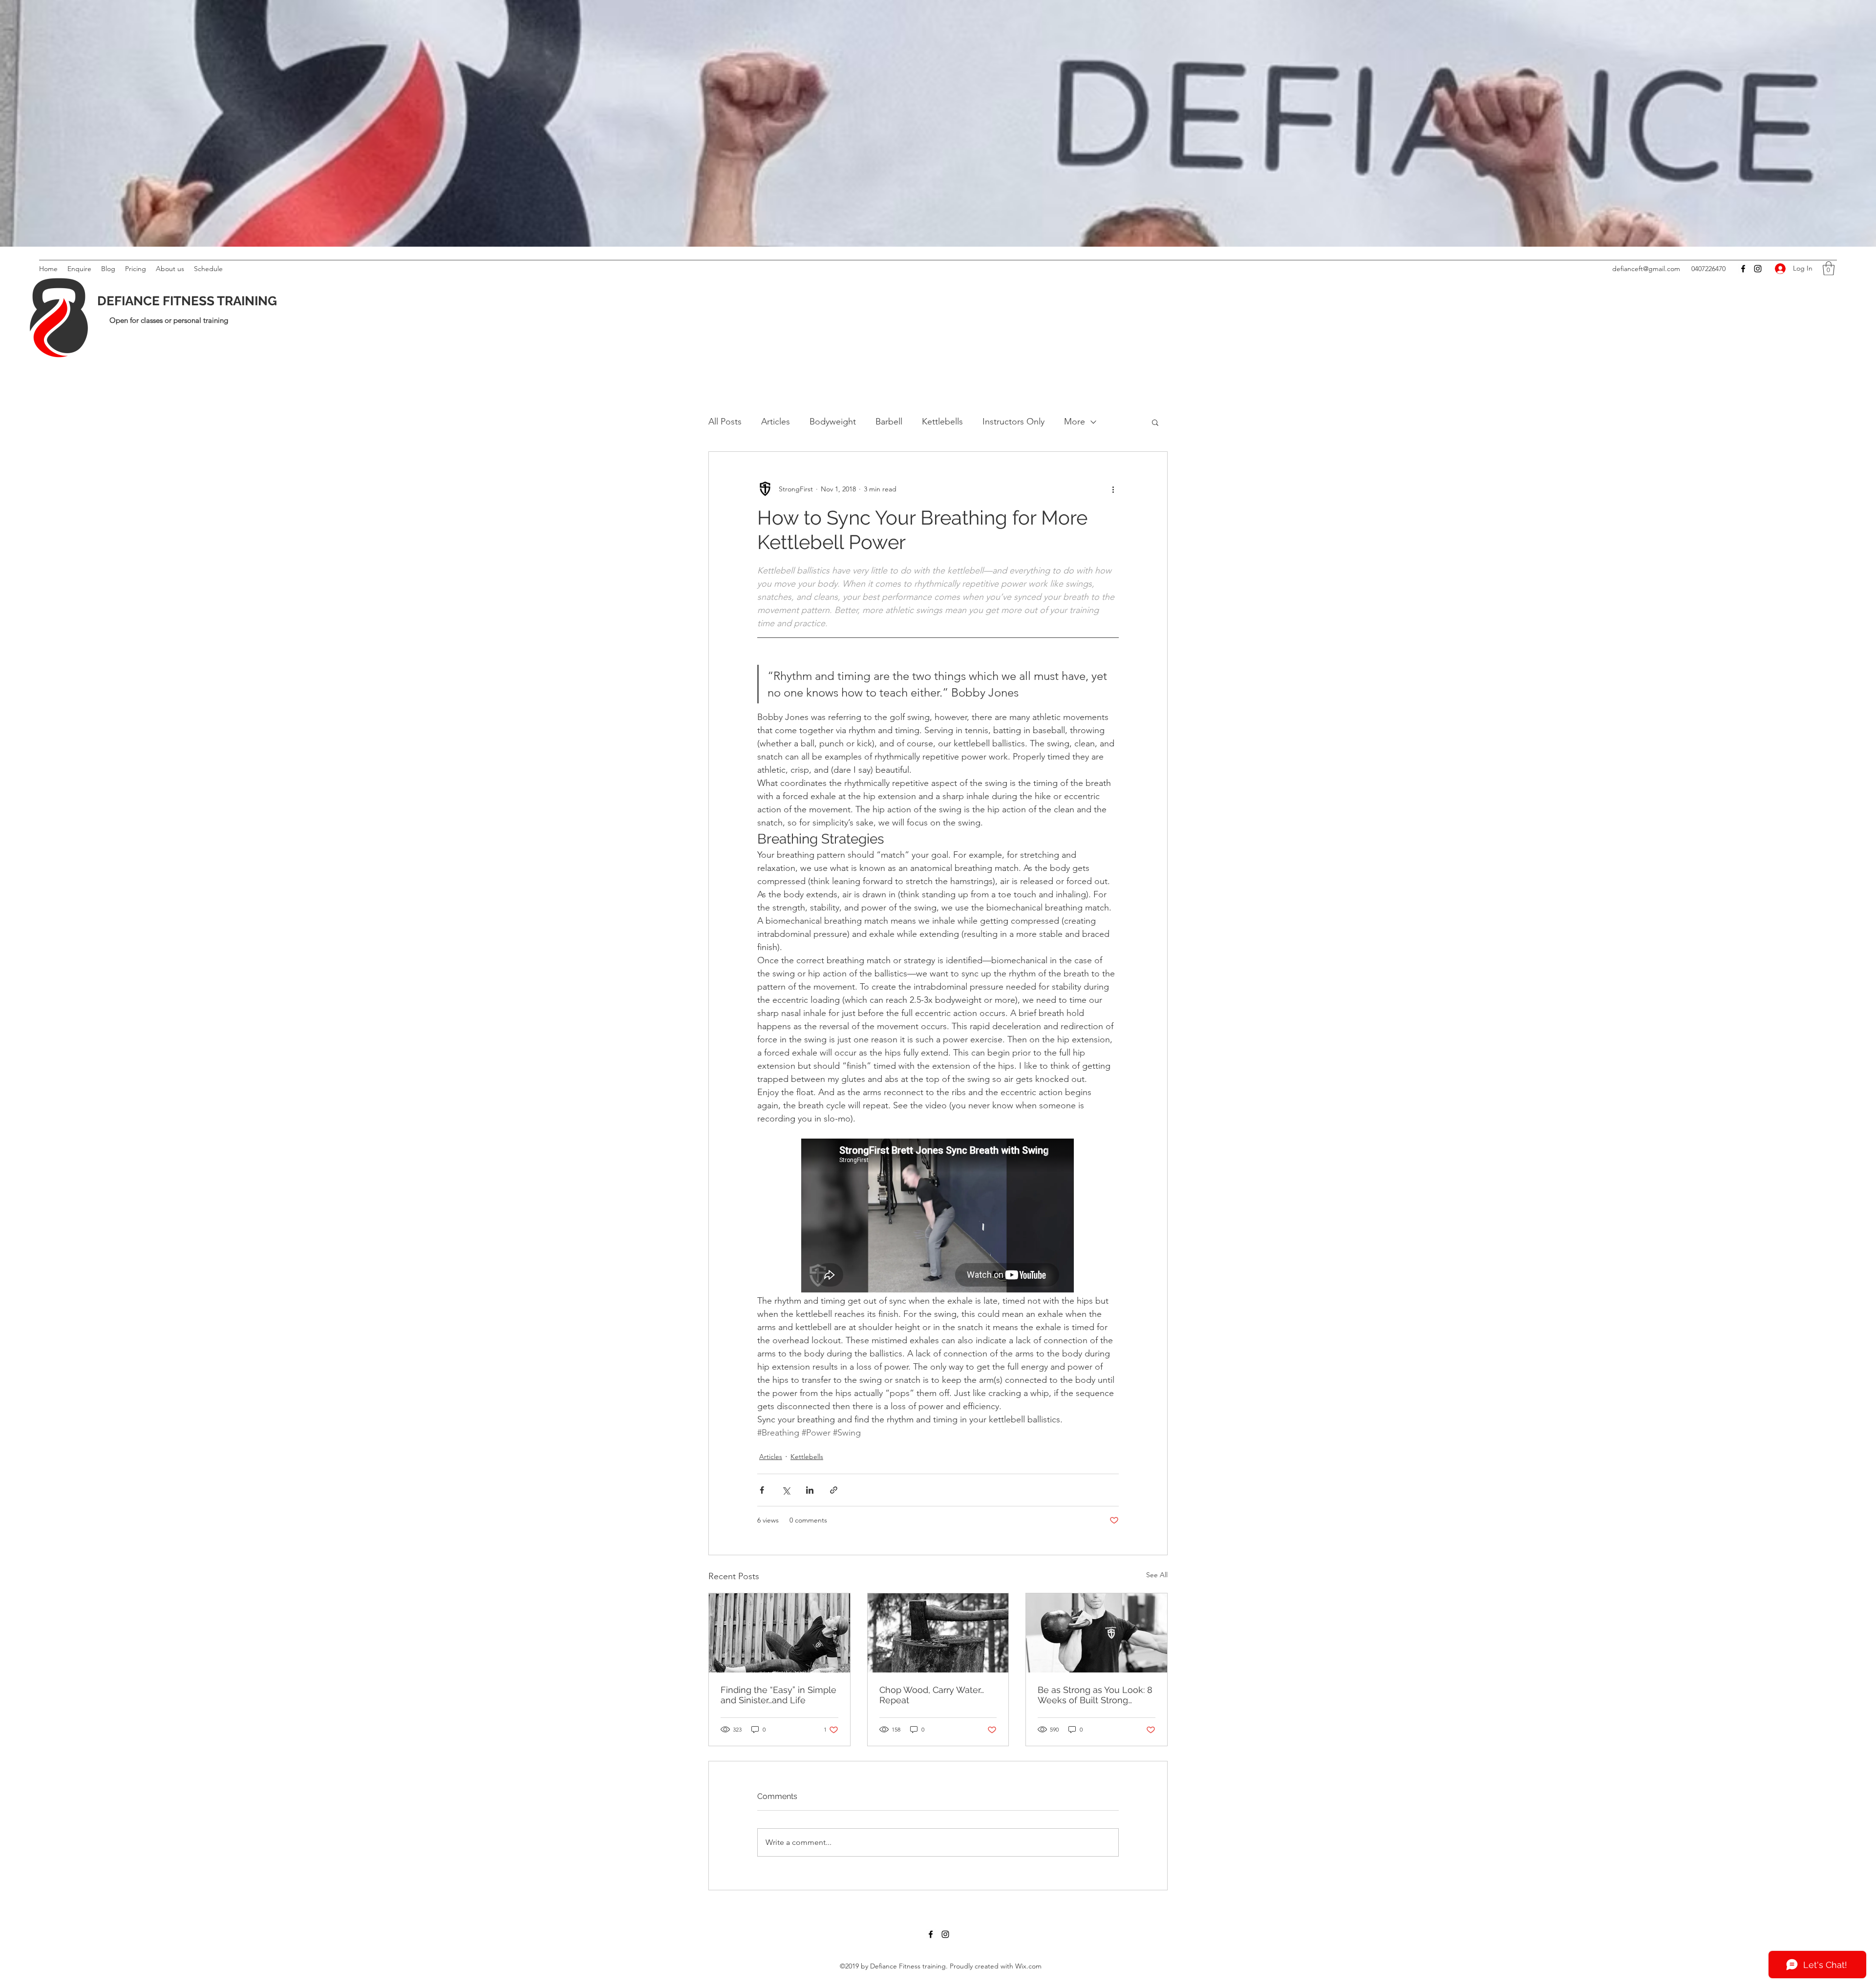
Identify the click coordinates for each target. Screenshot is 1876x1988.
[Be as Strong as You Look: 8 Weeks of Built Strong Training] (1097, 1633)
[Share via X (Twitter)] (786, 1490)
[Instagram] (1758, 269)
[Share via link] (834, 1490)
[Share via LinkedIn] (810, 1490)
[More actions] (1113, 489)
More (1075, 422)
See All (1157, 1575)
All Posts (725, 422)
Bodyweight (833, 422)
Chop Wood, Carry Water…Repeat (932, 1695)
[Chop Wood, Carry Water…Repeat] (938, 1633)
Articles (776, 422)
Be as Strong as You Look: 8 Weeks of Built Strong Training (1095, 1695)
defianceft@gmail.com (1646, 269)
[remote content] (938, 1216)
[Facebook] (1743, 269)
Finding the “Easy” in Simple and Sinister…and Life (778, 1695)
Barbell (889, 422)
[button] (1829, 268)
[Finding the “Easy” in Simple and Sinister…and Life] (779, 1633)
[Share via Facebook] (762, 1490)
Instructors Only (1013, 422)
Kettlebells (942, 422)
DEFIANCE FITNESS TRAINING (187, 301)
